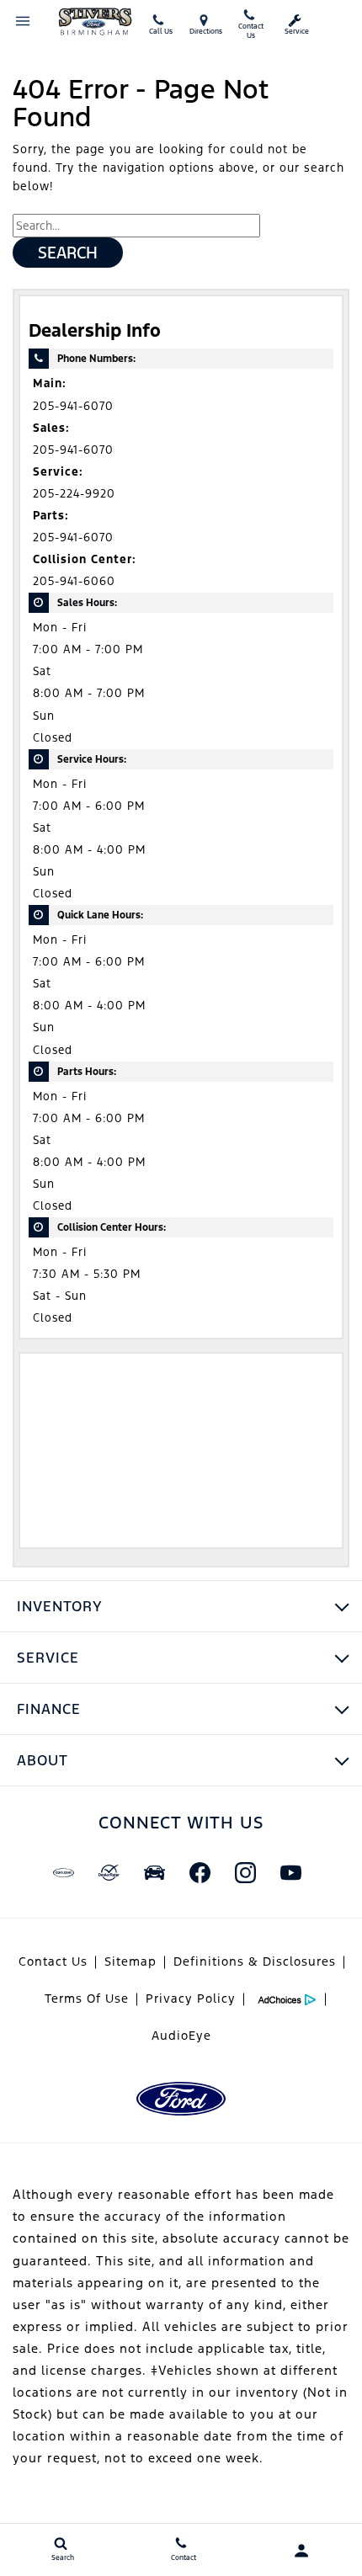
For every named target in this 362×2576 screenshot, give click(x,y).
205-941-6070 (73, 406)
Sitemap (130, 1961)
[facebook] (200, 1872)
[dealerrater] (109, 1872)
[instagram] (245, 1872)
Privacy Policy (191, 1999)
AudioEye (181, 2036)
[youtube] (290, 1872)
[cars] (63, 1872)
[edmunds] (154, 1872)
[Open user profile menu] (302, 2551)
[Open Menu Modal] (23, 21)
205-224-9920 (74, 494)
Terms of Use (87, 1999)
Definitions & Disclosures (255, 1961)
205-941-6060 (74, 581)
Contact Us (53, 1961)
